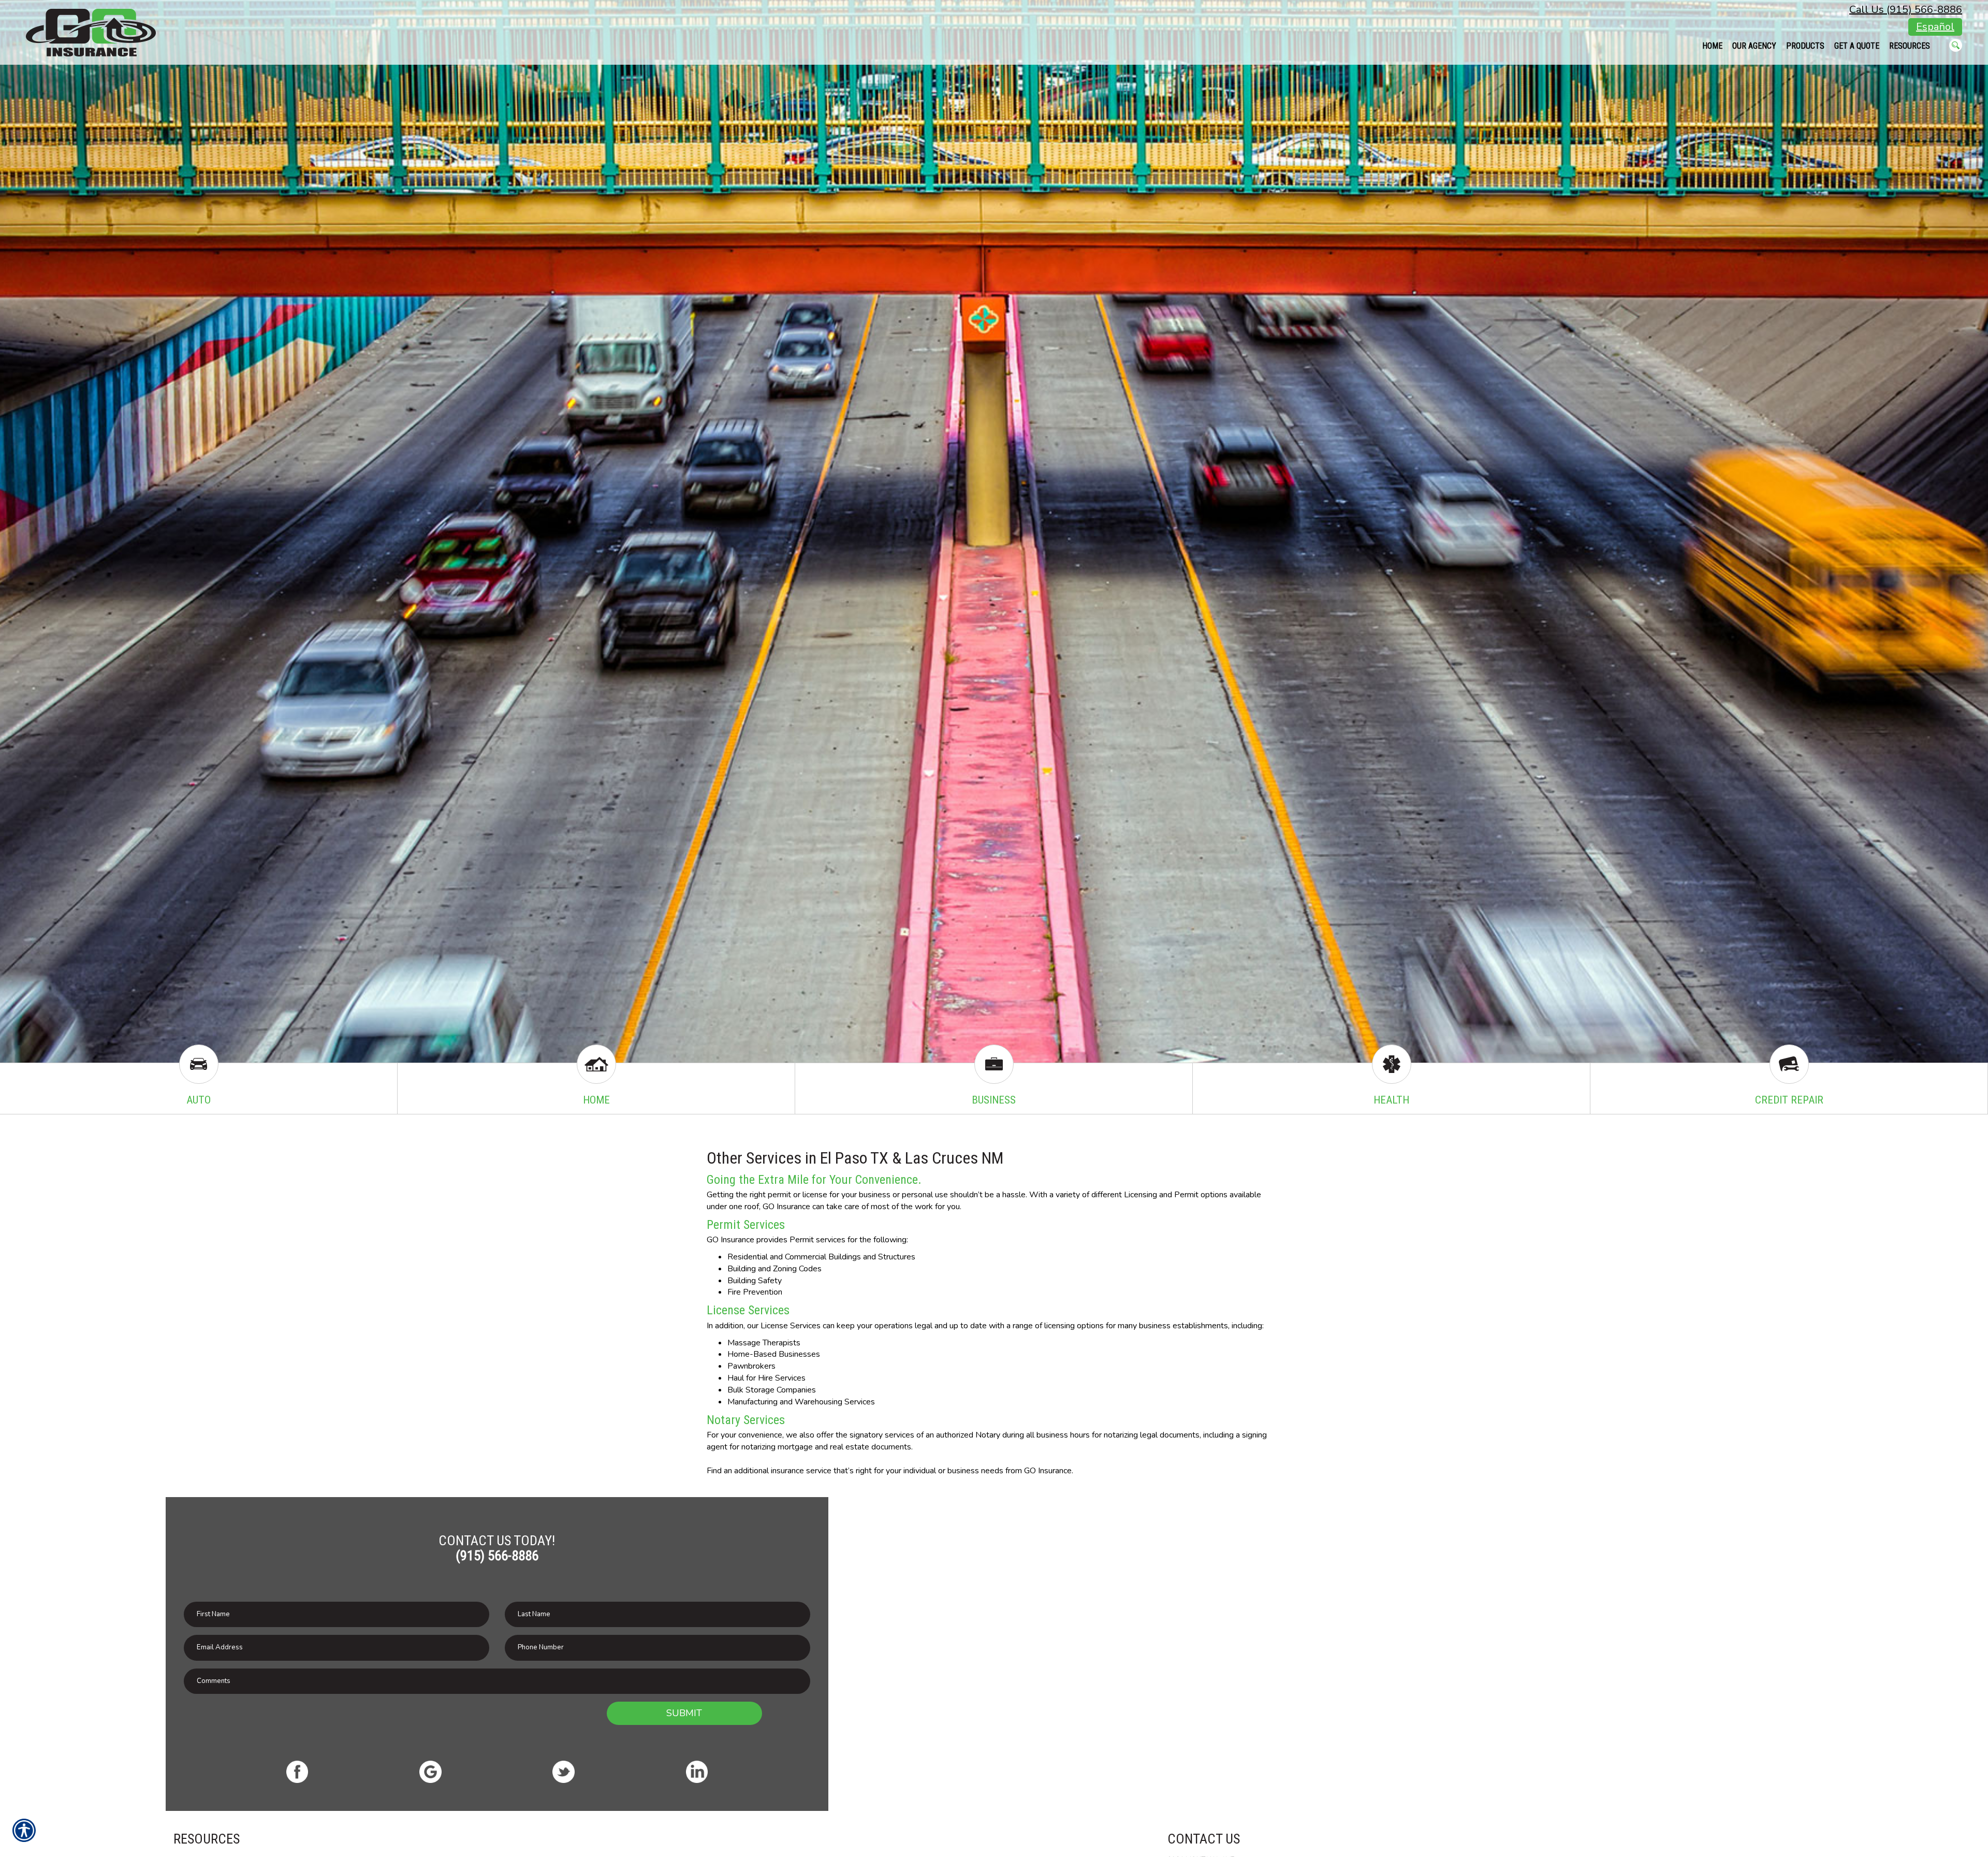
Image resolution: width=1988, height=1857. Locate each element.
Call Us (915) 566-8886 (1906, 10)
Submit (684, 1713)
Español (1935, 27)
